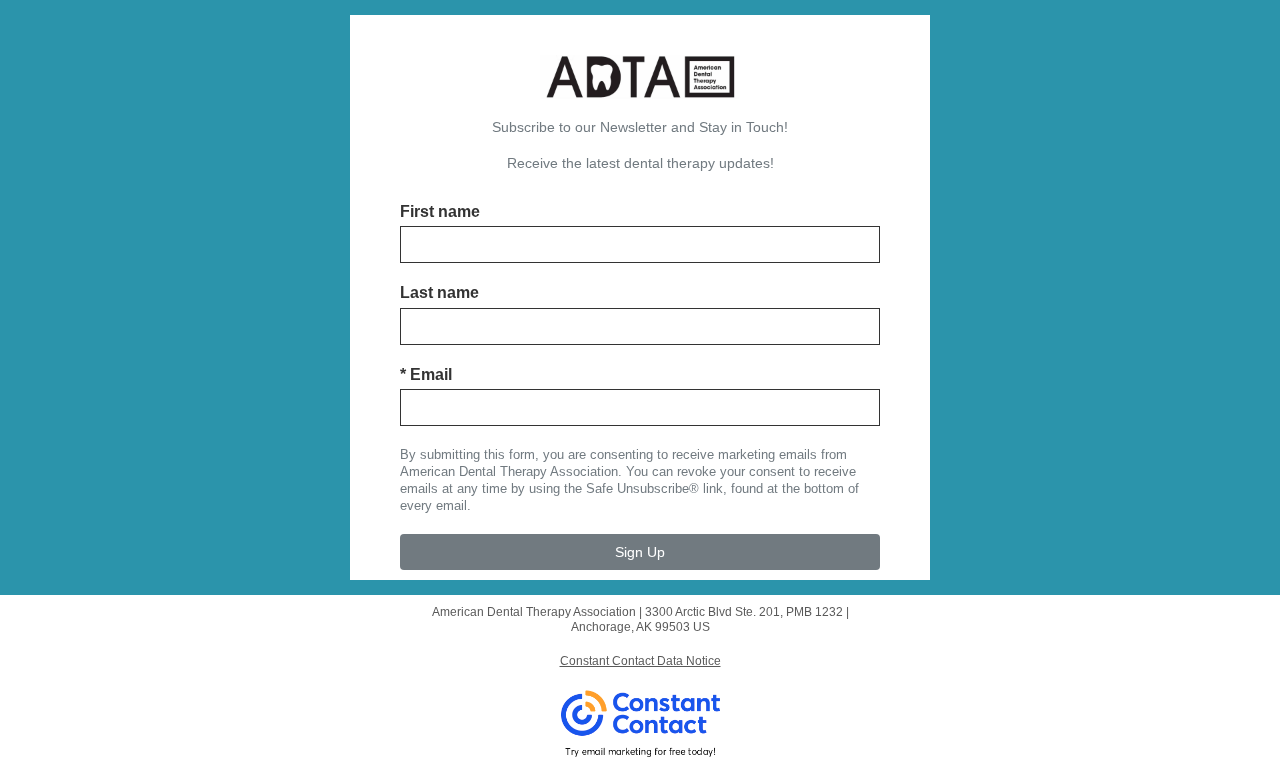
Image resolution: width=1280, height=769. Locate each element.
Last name (439, 292)
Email (426, 374)
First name (440, 211)
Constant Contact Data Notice (640, 661)
